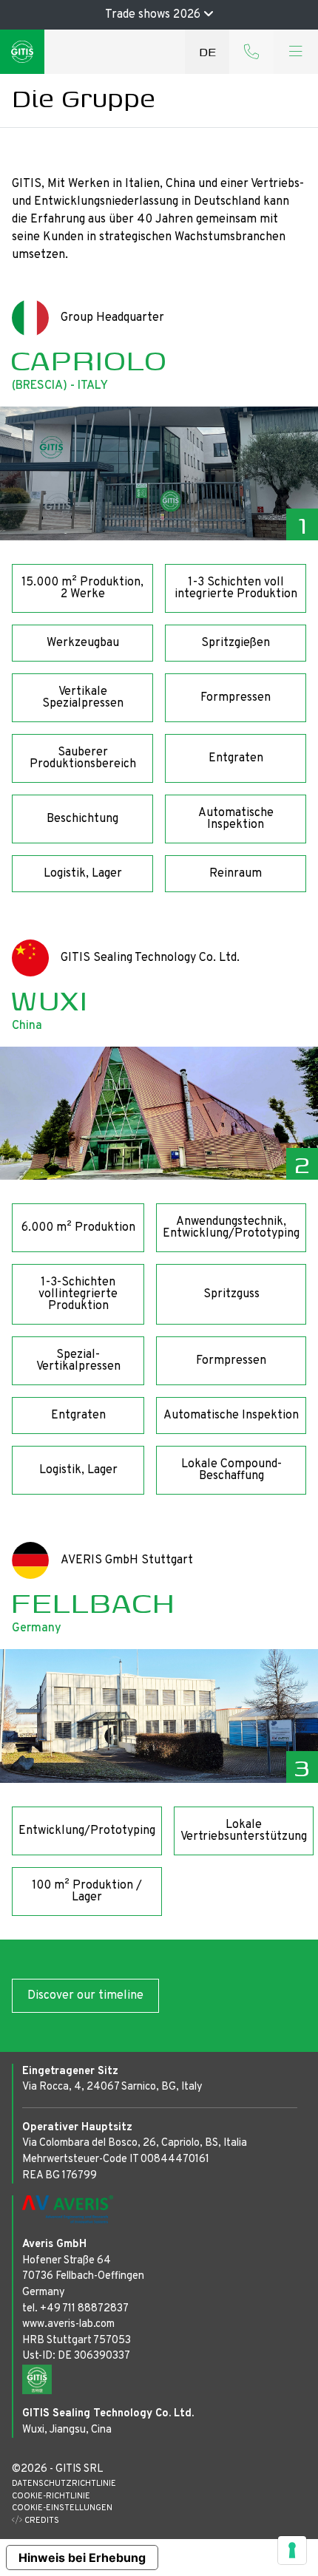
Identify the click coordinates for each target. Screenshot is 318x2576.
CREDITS (41, 2521)
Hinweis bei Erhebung (82, 2558)
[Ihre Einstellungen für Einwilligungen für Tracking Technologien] (292, 2550)
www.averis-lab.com (68, 2324)
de (207, 51)
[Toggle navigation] (296, 52)
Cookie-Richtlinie (51, 2496)
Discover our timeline (85, 1996)
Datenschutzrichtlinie (64, 2484)
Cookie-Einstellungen (62, 2508)
